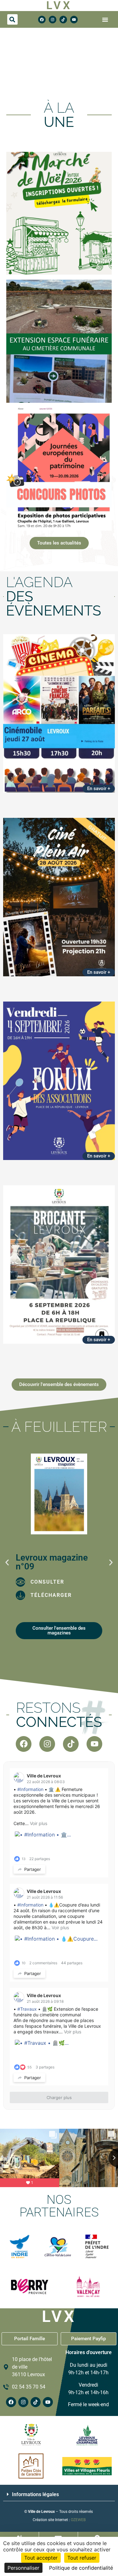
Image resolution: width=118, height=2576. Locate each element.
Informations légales (35, 2494)
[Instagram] (53, 20)
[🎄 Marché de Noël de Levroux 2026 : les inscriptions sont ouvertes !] (59, 213)
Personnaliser (23, 2568)
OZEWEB (78, 2520)
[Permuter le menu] (105, 20)
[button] (12, 19)
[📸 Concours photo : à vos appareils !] (59, 469)
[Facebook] (42, 20)
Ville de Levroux (44, 1776)
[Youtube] (74, 20)
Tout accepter (41, 2558)
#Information (30, 1789)
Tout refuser (82, 2558)
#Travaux (27, 2009)
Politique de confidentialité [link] (81, 2568)
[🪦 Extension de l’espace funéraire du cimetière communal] (59, 341)
